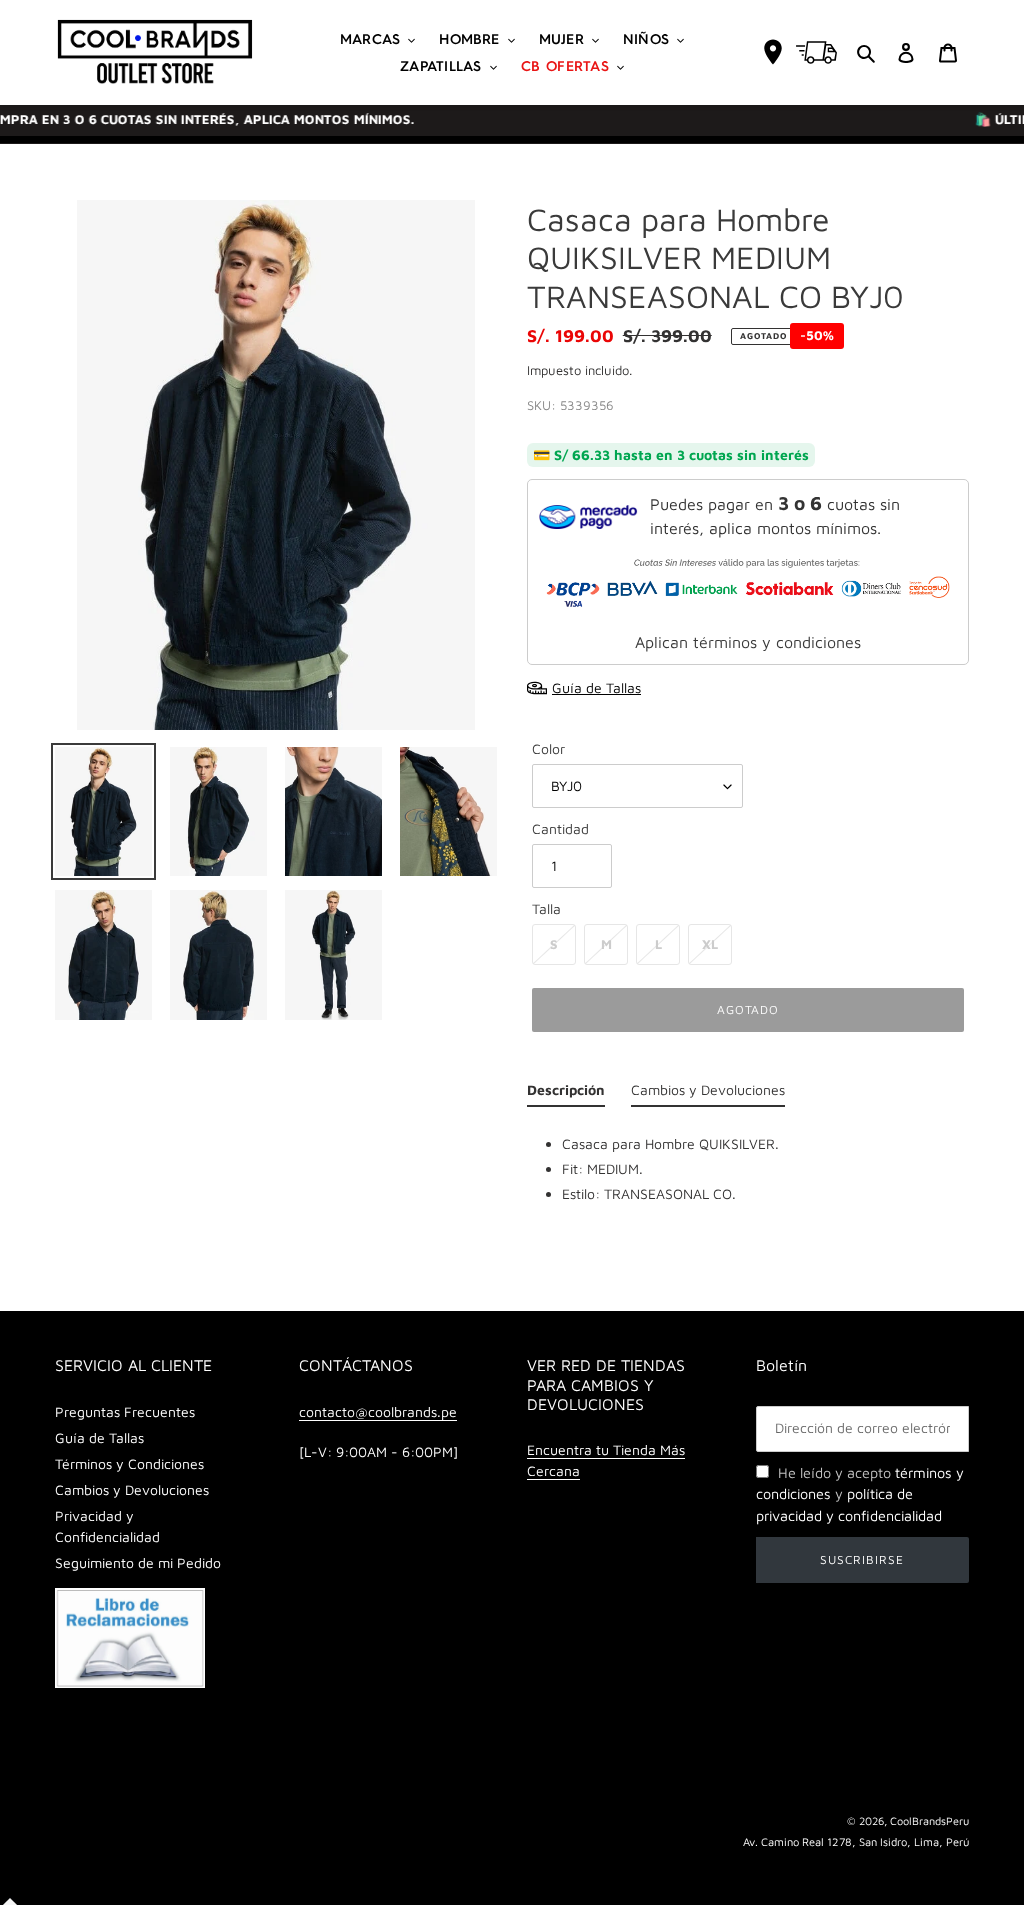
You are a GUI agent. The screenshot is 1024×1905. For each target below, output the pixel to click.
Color (548, 748)
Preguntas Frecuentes (125, 1411)
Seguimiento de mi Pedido (138, 1562)
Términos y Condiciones (129, 1463)
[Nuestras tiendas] (773, 52)
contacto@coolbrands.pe (378, 1411)
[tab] (566, 1094)
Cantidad (560, 828)
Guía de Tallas (99, 1437)
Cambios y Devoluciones (132, 1489)
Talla (546, 908)
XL (710, 944)
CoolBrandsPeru (929, 1820)
